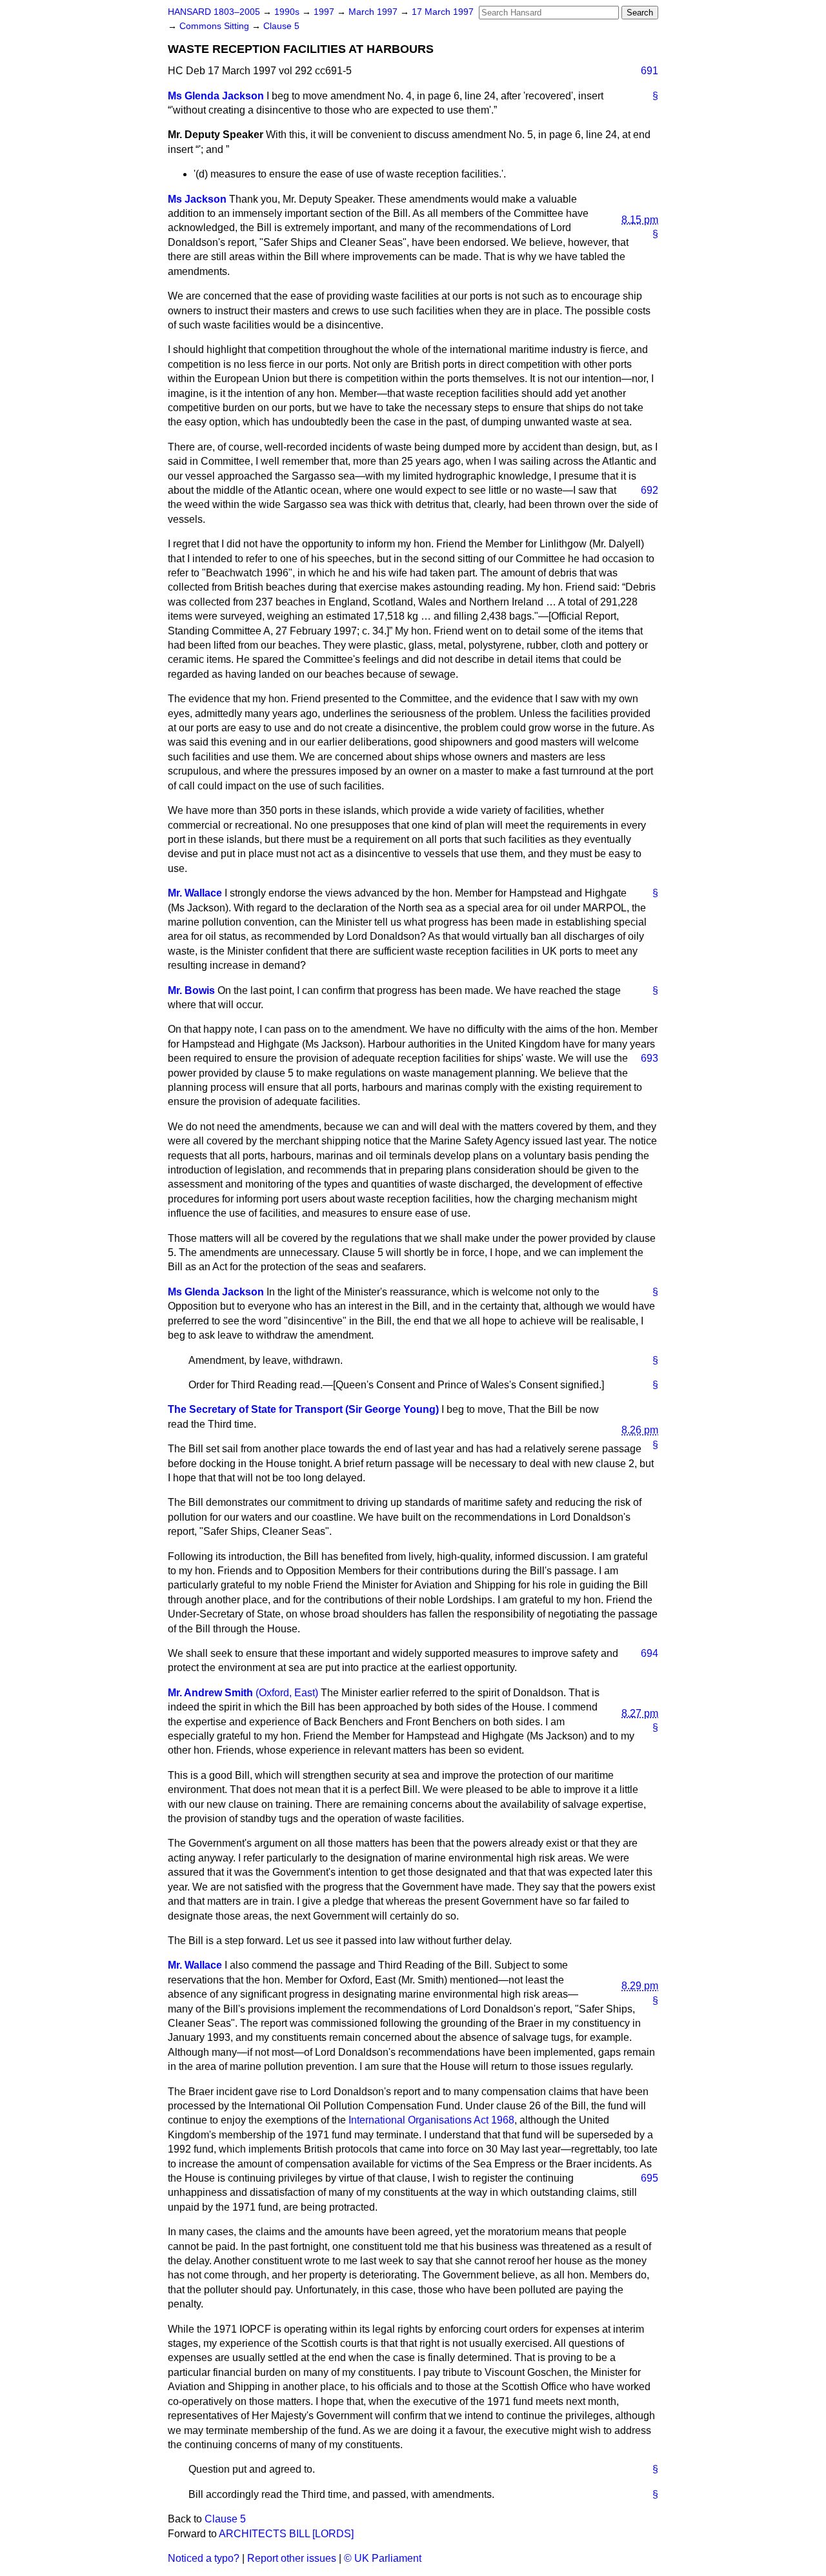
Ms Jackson (197, 199)
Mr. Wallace (195, 893)
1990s (288, 12)
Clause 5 (281, 26)
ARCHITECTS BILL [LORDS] (286, 2534)
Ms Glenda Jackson (216, 96)
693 (650, 1058)
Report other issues (292, 2558)
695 (650, 2178)
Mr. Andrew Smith (210, 1693)
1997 (325, 12)
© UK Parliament (383, 2558)
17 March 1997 (443, 12)
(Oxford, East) (287, 1693)
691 (650, 71)
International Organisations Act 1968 (431, 2120)
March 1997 (374, 12)
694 (650, 1653)
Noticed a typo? (204, 2558)
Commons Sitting (216, 26)
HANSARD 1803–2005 (214, 12)
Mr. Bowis (191, 990)
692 (650, 490)
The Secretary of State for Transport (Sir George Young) (303, 1409)
